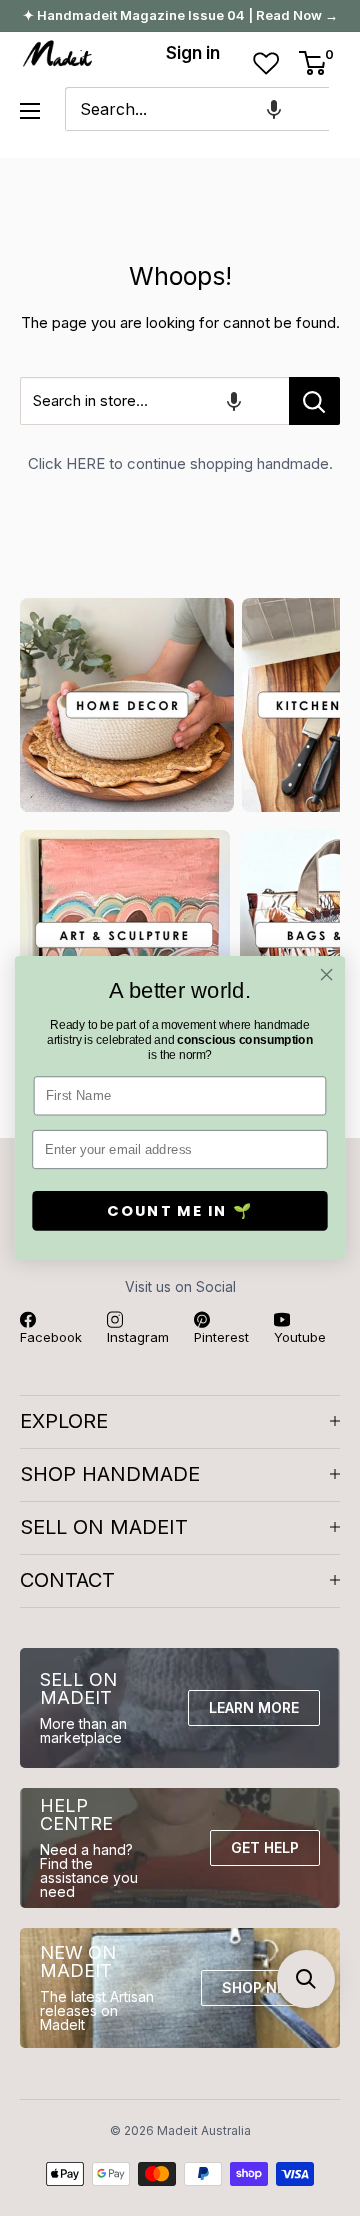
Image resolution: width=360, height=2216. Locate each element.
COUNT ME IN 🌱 (180, 1211)
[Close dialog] (327, 975)
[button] (274, 109)
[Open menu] (30, 111)
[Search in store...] (314, 401)
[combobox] (197, 109)
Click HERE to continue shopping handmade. (180, 463)
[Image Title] (127, 705)
